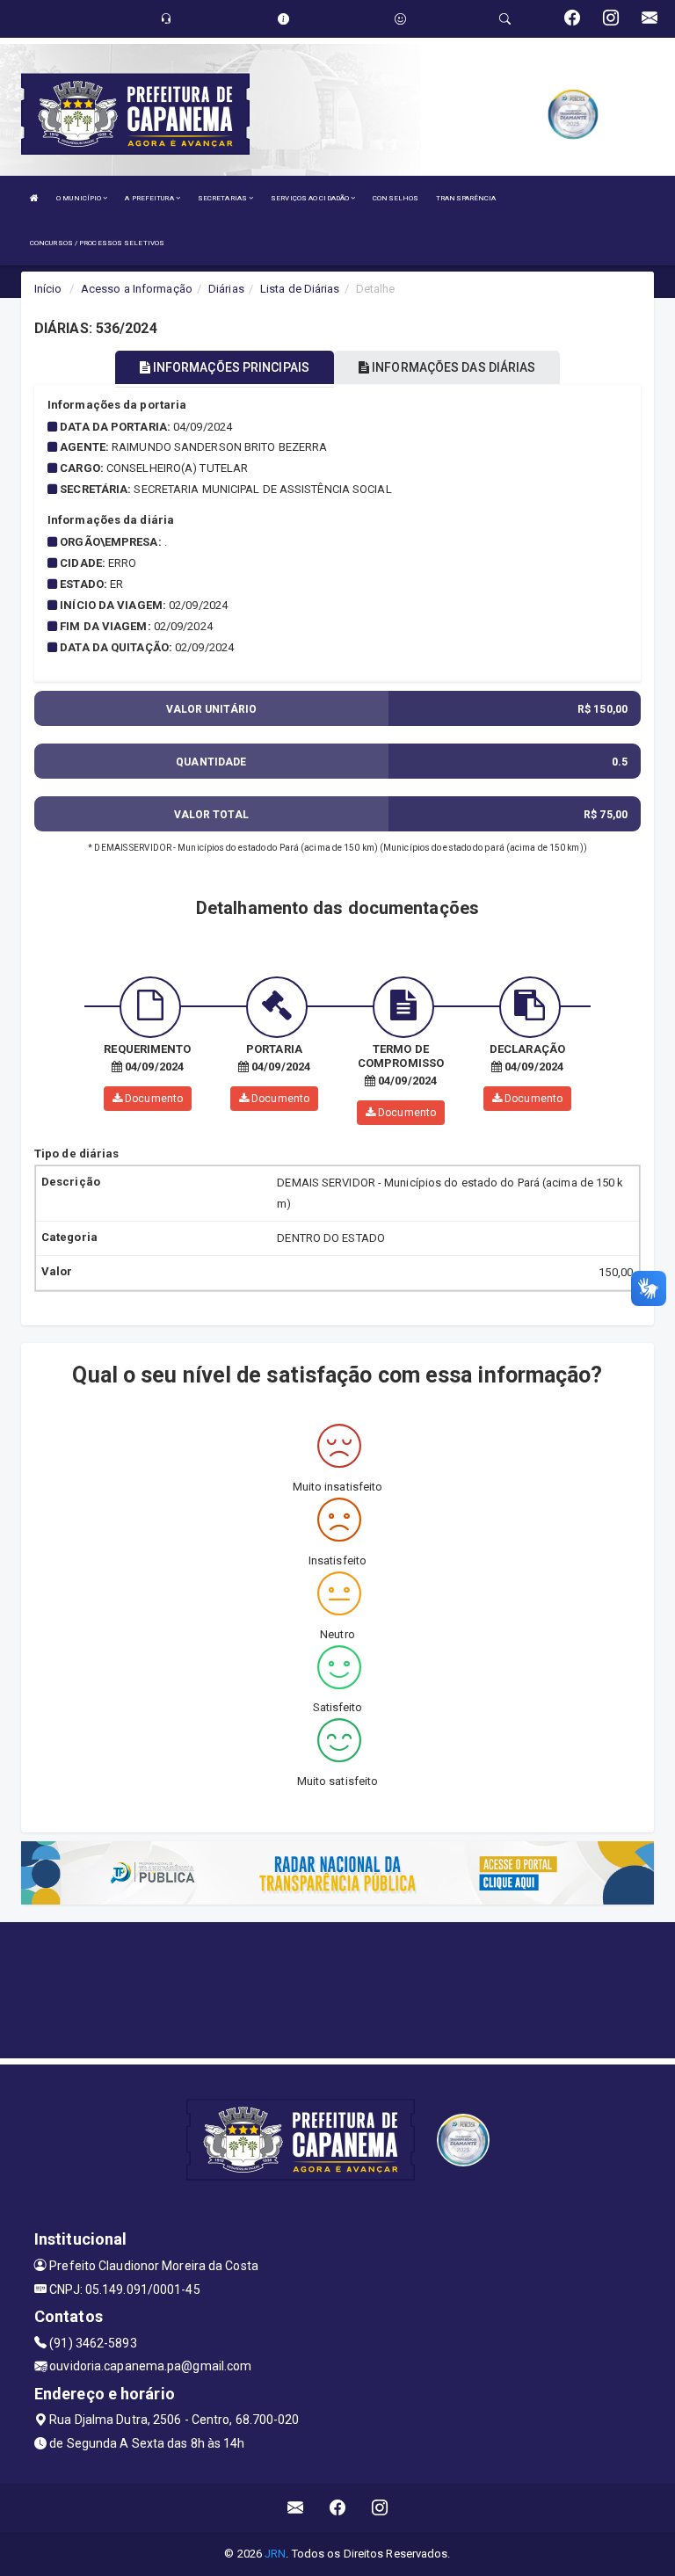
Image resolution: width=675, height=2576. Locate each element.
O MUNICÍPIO (80, 198)
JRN (275, 2554)
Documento (152, 1099)
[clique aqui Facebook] (338, 2508)
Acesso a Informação (137, 289)
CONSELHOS (396, 198)
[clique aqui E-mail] (296, 2508)
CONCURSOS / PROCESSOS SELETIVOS (97, 243)
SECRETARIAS (223, 198)
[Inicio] (34, 198)
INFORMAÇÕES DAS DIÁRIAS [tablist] (452, 367)
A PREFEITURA (150, 198)
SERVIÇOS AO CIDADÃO (311, 198)
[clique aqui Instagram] (380, 2508)
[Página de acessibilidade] (400, 19)
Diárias (226, 289)
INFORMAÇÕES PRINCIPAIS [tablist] (230, 367)
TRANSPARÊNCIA (466, 198)
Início (48, 289)
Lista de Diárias (300, 289)
